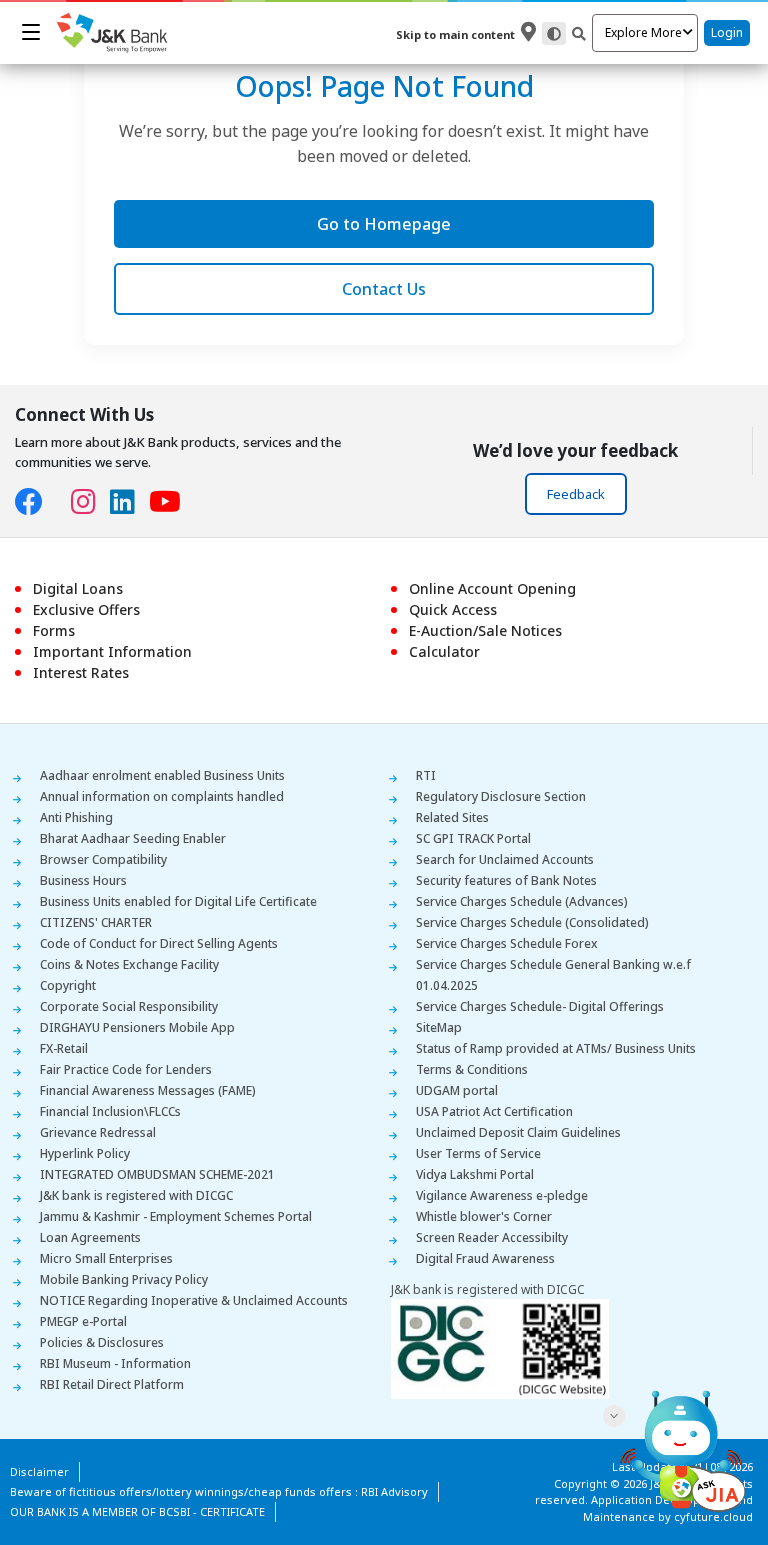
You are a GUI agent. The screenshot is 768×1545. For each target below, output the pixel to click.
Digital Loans (78, 588)
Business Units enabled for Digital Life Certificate (178, 901)
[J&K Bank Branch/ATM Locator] (528, 32)
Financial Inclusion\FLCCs (110, 1111)
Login (727, 32)
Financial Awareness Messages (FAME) (148, 1090)
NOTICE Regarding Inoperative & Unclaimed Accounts (194, 1300)
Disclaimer (39, 1471)
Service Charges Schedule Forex (507, 943)
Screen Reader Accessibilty (492, 1237)
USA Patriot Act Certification (494, 1111)
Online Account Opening (492, 588)
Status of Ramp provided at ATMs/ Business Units (556, 1048)
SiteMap (439, 1027)
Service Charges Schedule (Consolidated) (532, 922)
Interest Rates (81, 672)
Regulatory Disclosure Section (501, 796)
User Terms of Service (478, 1153)
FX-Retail (64, 1048)
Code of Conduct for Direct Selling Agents (159, 943)
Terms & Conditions (472, 1069)
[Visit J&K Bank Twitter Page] (64, 498)
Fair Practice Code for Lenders (126, 1069)
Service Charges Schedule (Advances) (522, 901)
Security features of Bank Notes (506, 880)
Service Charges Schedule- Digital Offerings (540, 1006)
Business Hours (83, 880)
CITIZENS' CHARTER (96, 922)
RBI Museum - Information (115, 1363)
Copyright (68, 985)
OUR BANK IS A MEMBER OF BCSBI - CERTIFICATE (137, 1511)
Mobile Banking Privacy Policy (124, 1279)
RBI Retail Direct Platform (112, 1384)
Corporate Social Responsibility (129, 1006)
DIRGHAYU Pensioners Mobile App (137, 1027)
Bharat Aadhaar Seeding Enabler (133, 838)
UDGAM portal (457, 1090)
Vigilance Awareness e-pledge (502, 1195)
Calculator (444, 651)
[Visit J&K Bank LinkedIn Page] (129, 502)
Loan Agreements (90, 1237)
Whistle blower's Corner (484, 1216)
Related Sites (452, 817)
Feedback (576, 494)
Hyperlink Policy (85, 1153)
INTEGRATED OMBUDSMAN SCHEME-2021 (157, 1174)
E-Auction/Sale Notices (485, 630)
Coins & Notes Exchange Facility (129, 964)
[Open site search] (579, 33)
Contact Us (384, 289)
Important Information (112, 651)
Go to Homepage (384, 224)
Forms (54, 630)
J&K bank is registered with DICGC (136, 1195)
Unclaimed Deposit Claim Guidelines (518, 1132)
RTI (426, 775)
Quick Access (453, 609)
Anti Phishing (76, 817)
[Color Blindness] (554, 33)
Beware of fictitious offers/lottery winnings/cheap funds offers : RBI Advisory (219, 1491)
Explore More (643, 32)
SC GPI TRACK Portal (473, 838)
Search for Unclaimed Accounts (505, 859)
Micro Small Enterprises (106, 1258)
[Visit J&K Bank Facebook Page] (36, 502)
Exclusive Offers (86, 609)
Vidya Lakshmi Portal (475, 1174)
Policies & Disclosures (102, 1342)
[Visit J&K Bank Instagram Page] (90, 502)
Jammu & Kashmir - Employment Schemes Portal (176, 1216)
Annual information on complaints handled (162, 796)
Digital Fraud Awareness (485, 1258)
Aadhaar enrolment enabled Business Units (162, 775)
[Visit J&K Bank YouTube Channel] (172, 502)
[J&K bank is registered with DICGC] (500, 1347)
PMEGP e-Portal (83, 1321)
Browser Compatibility (103, 859)
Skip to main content (455, 34)
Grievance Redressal (98, 1132)
